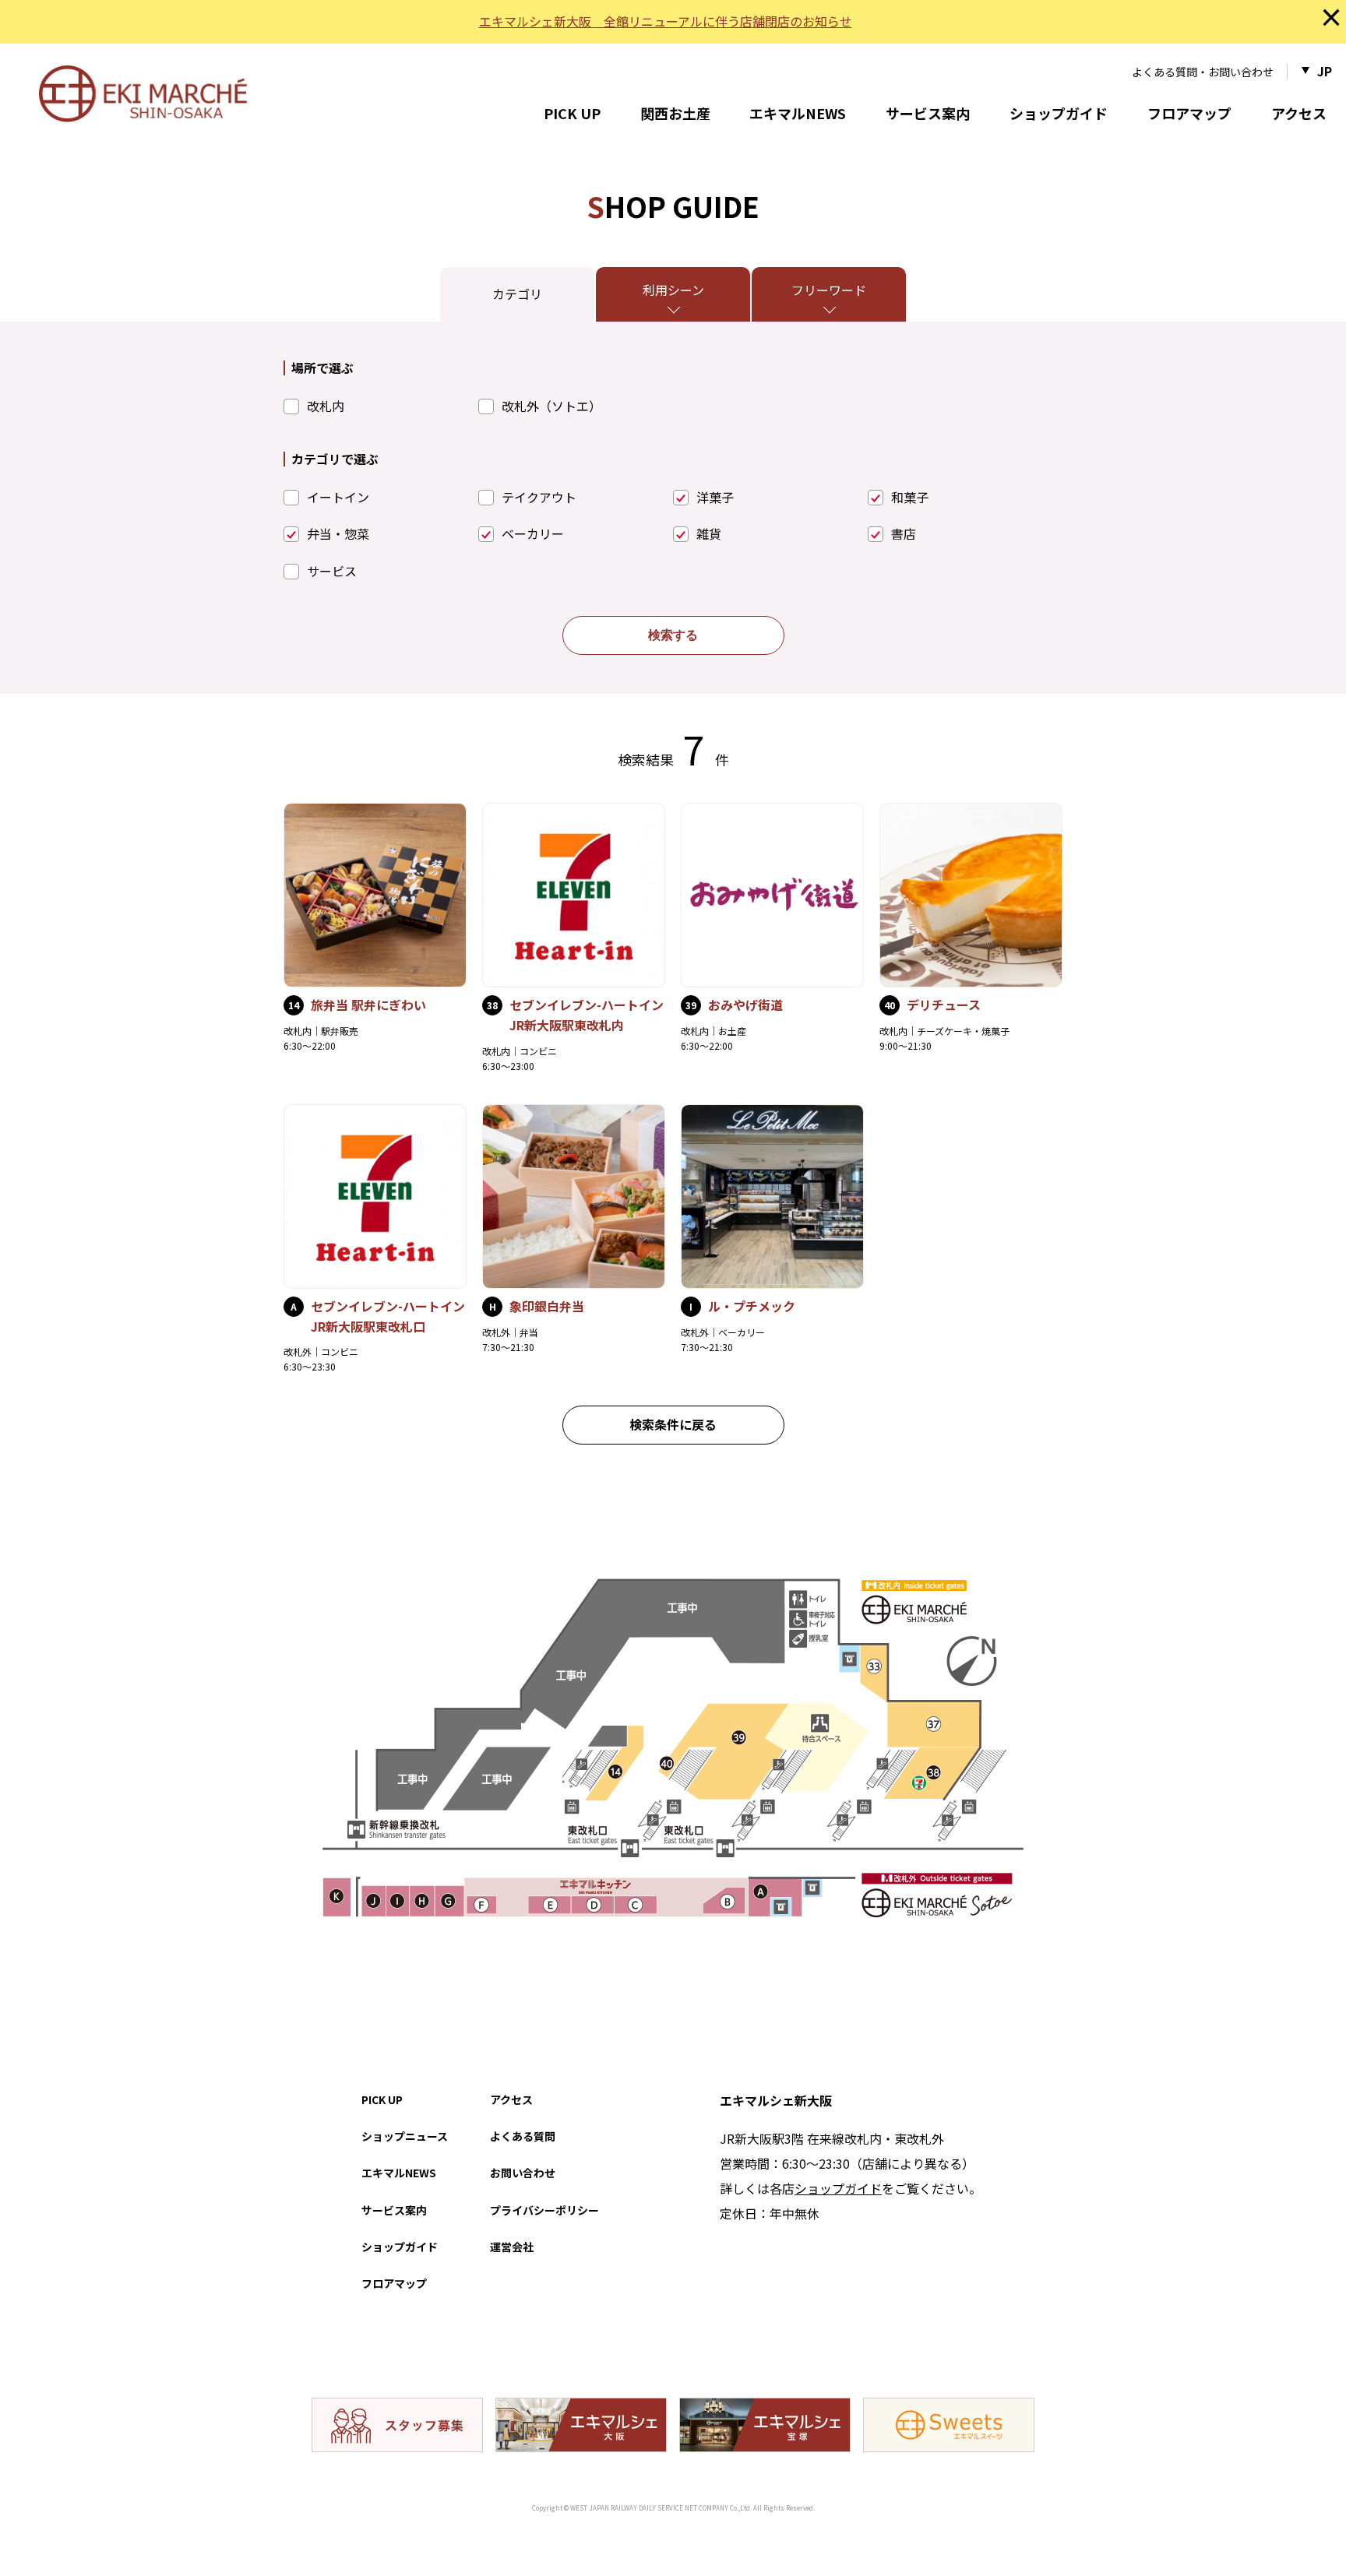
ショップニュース (405, 2136)
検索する (673, 635)
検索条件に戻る (673, 1424)
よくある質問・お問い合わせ (1203, 72)
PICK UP (572, 113)
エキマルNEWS (798, 113)
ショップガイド (1059, 113)
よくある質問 (523, 2136)
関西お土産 (675, 113)
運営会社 (512, 2247)
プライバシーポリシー (544, 2210)
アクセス (1299, 113)
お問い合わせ (523, 2173)
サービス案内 (928, 113)
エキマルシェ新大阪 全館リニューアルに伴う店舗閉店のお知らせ (666, 21)
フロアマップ (1189, 113)
